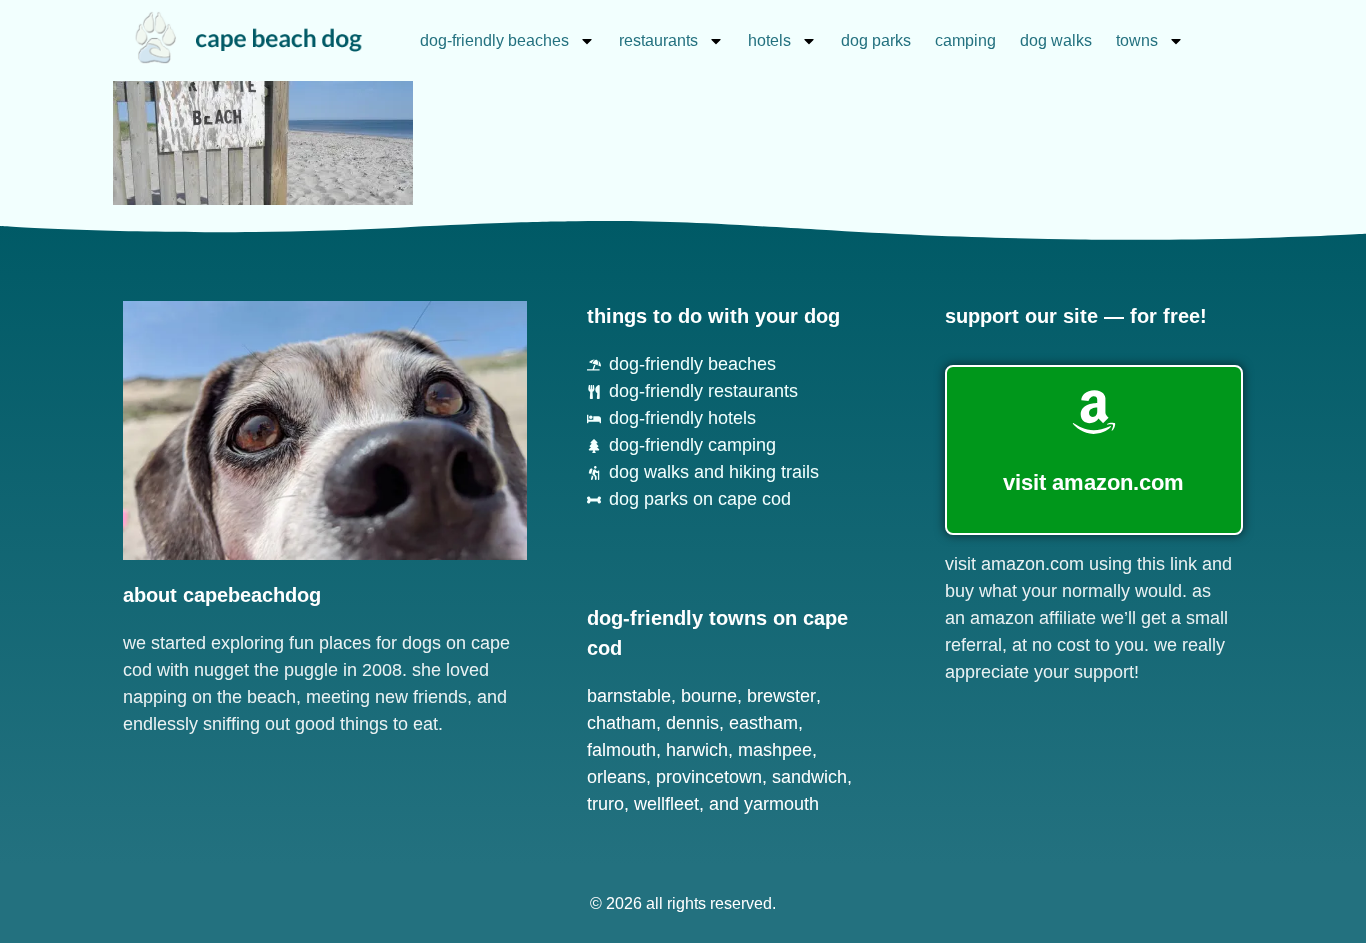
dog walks (1056, 40)
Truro (605, 804)
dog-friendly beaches (494, 40)
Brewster (781, 696)
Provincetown (709, 777)
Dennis (692, 723)
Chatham (621, 723)
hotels (769, 40)
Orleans (616, 777)
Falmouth (621, 750)
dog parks (876, 40)
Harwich (697, 750)
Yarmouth (781, 804)
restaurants (658, 40)
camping (965, 40)
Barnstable (629, 696)
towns (1137, 40)
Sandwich (809, 777)
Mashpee (775, 750)
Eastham (763, 723)
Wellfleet (666, 804)
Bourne (709, 696)
